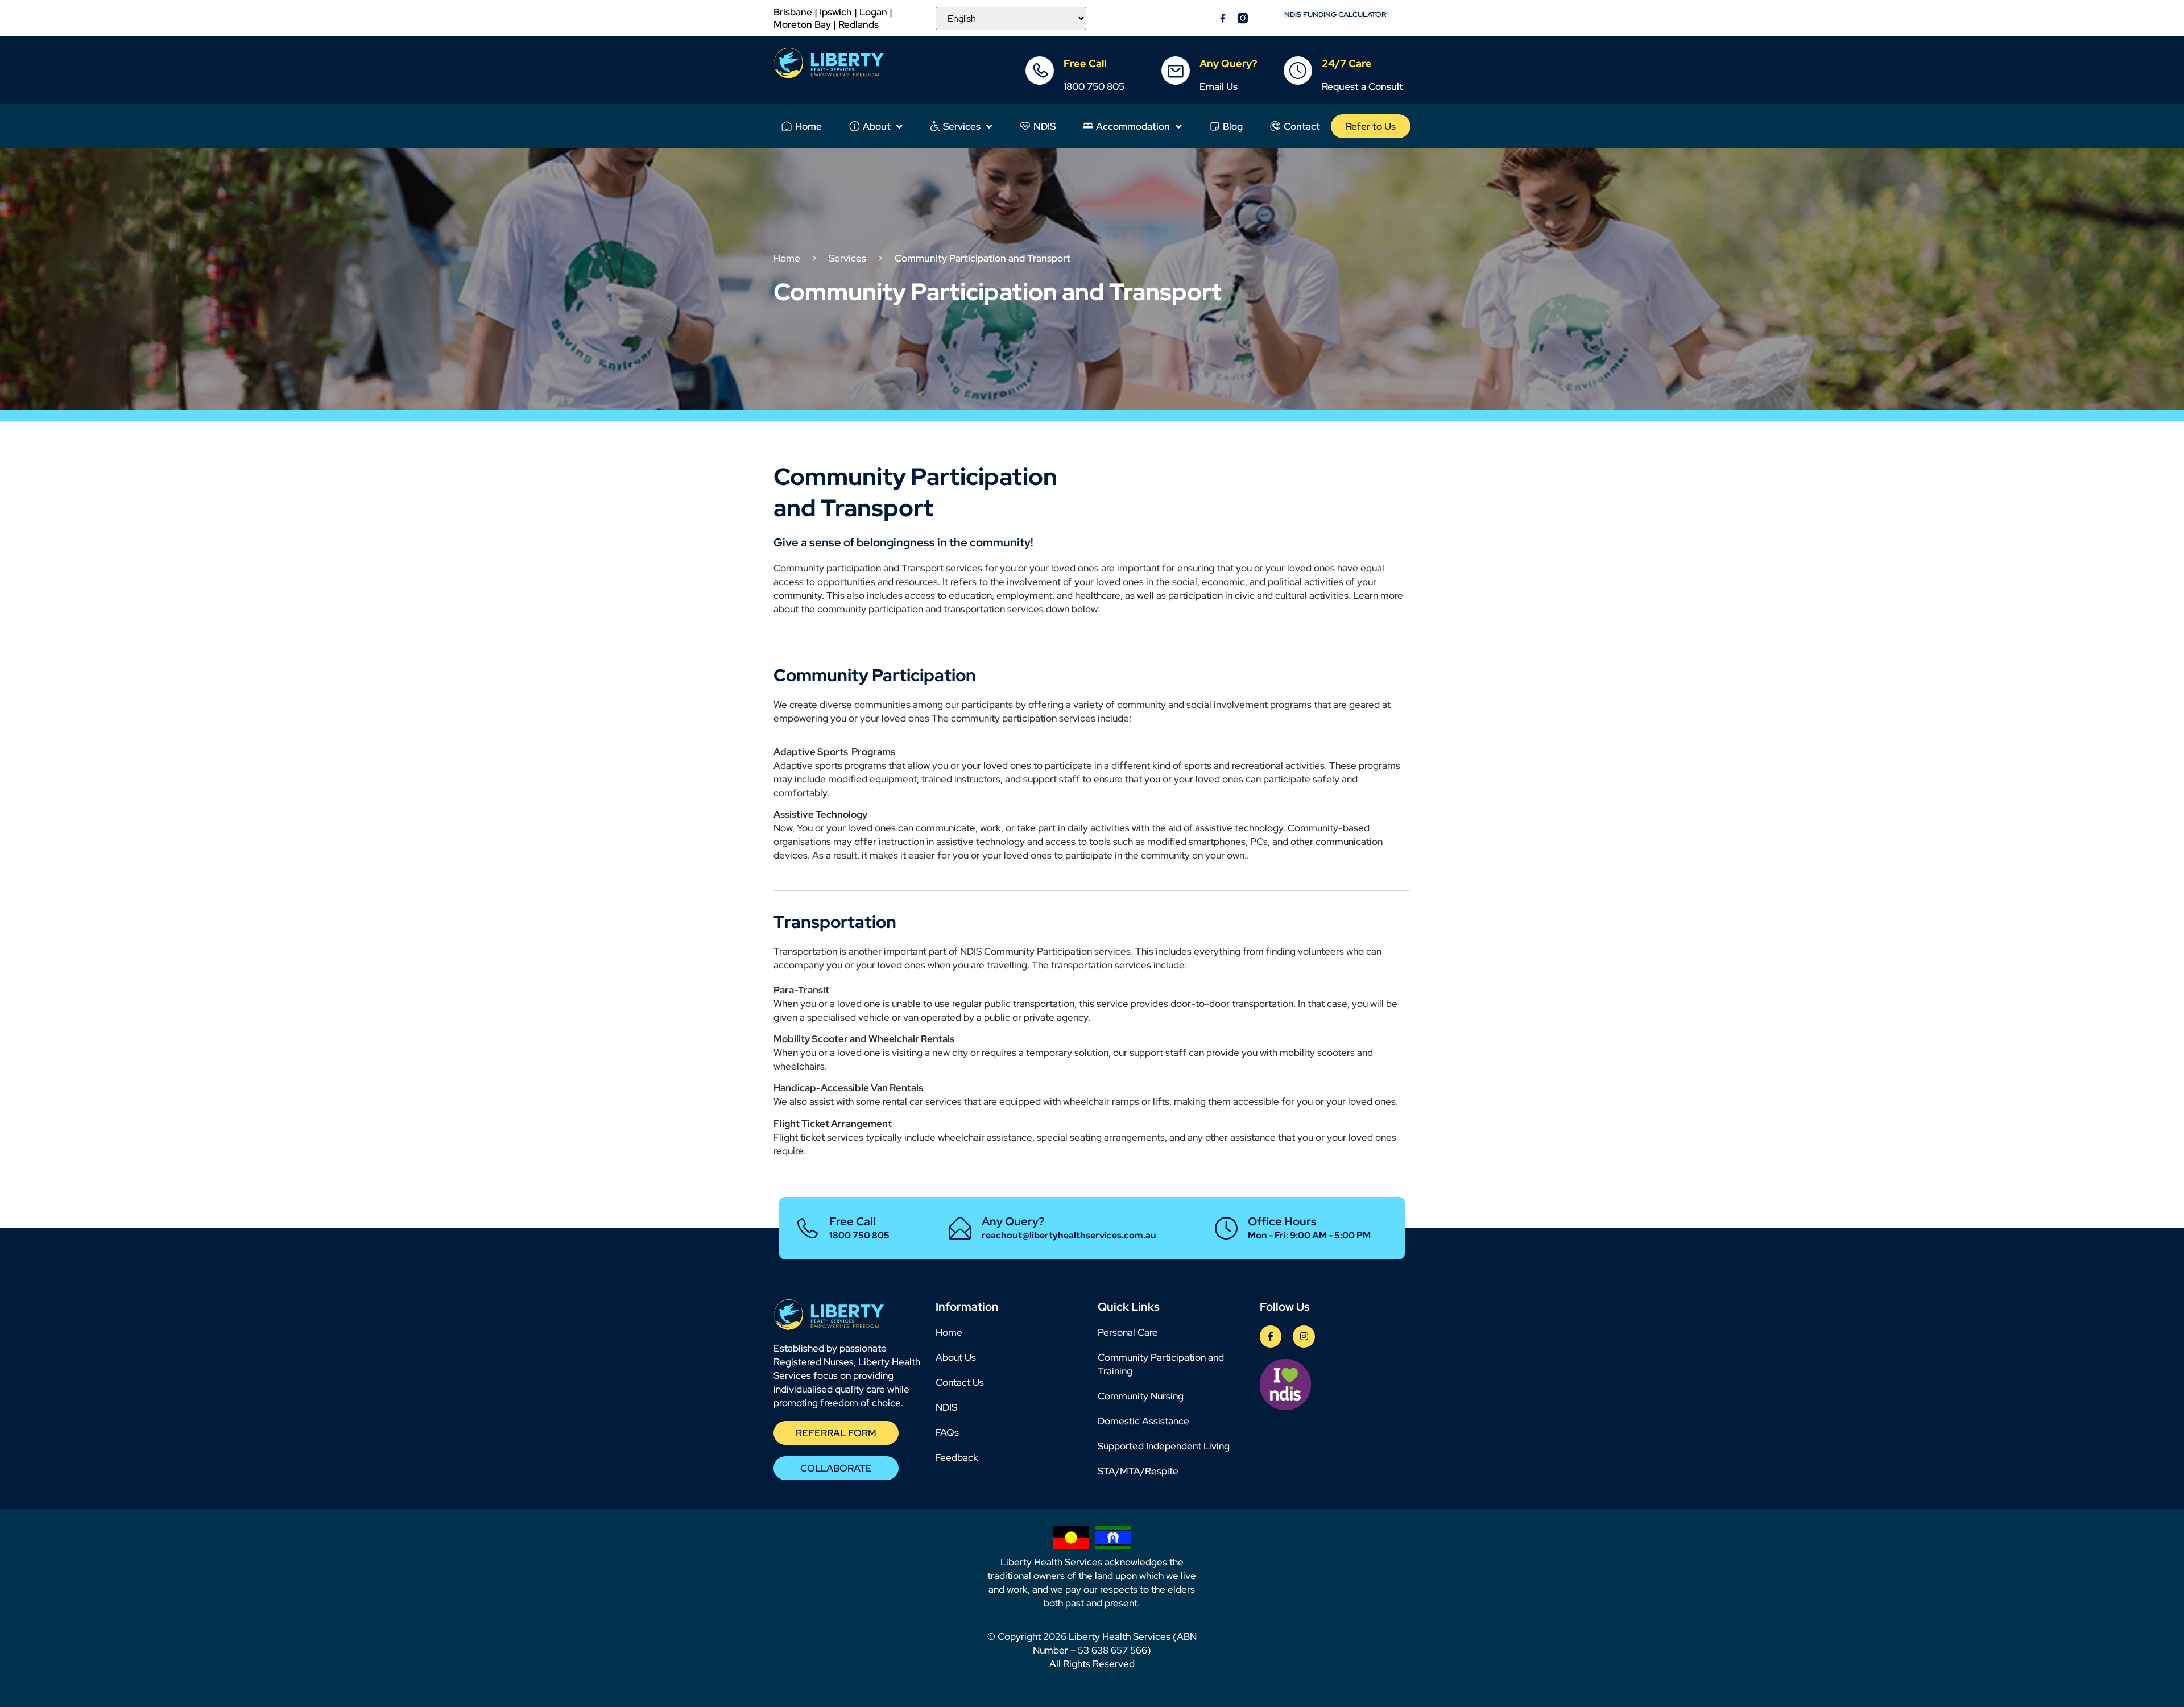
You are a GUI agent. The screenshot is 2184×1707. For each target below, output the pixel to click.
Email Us (1219, 86)
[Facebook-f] (1271, 1336)
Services (962, 126)
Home (808, 126)
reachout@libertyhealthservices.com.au (1069, 1235)
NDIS (1045, 126)
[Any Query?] (1176, 71)
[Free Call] (1040, 71)
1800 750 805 (1094, 86)
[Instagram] (1304, 1336)
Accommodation (1133, 126)
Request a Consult (1362, 86)
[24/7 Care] (1298, 71)
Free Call (1085, 63)
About (877, 126)
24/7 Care (1347, 63)
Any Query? (1228, 63)
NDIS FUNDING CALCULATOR (1335, 14)
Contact (1302, 126)
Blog (1233, 126)
